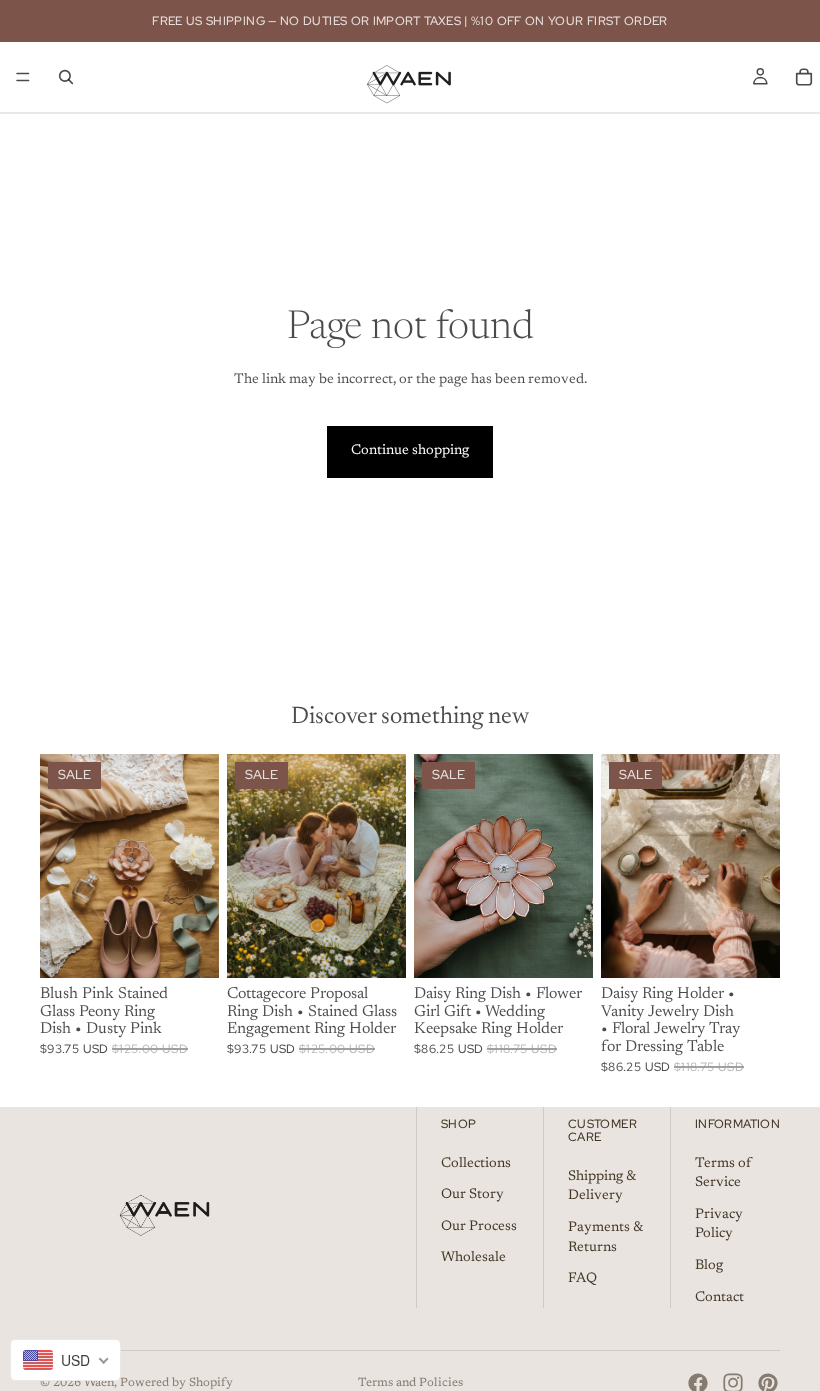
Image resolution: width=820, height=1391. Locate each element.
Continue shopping (410, 451)
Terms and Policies (410, 1383)
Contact (719, 1298)
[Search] (66, 77)
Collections (476, 1164)
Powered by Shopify (176, 1383)
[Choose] (188, 947)
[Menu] (23, 77)
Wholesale (473, 1259)
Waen (99, 1383)
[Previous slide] (62, 866)
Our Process (479, 1227)
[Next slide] (197, 866)
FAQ (582, 1279)
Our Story (472, 1195)
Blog (709, 1266)
